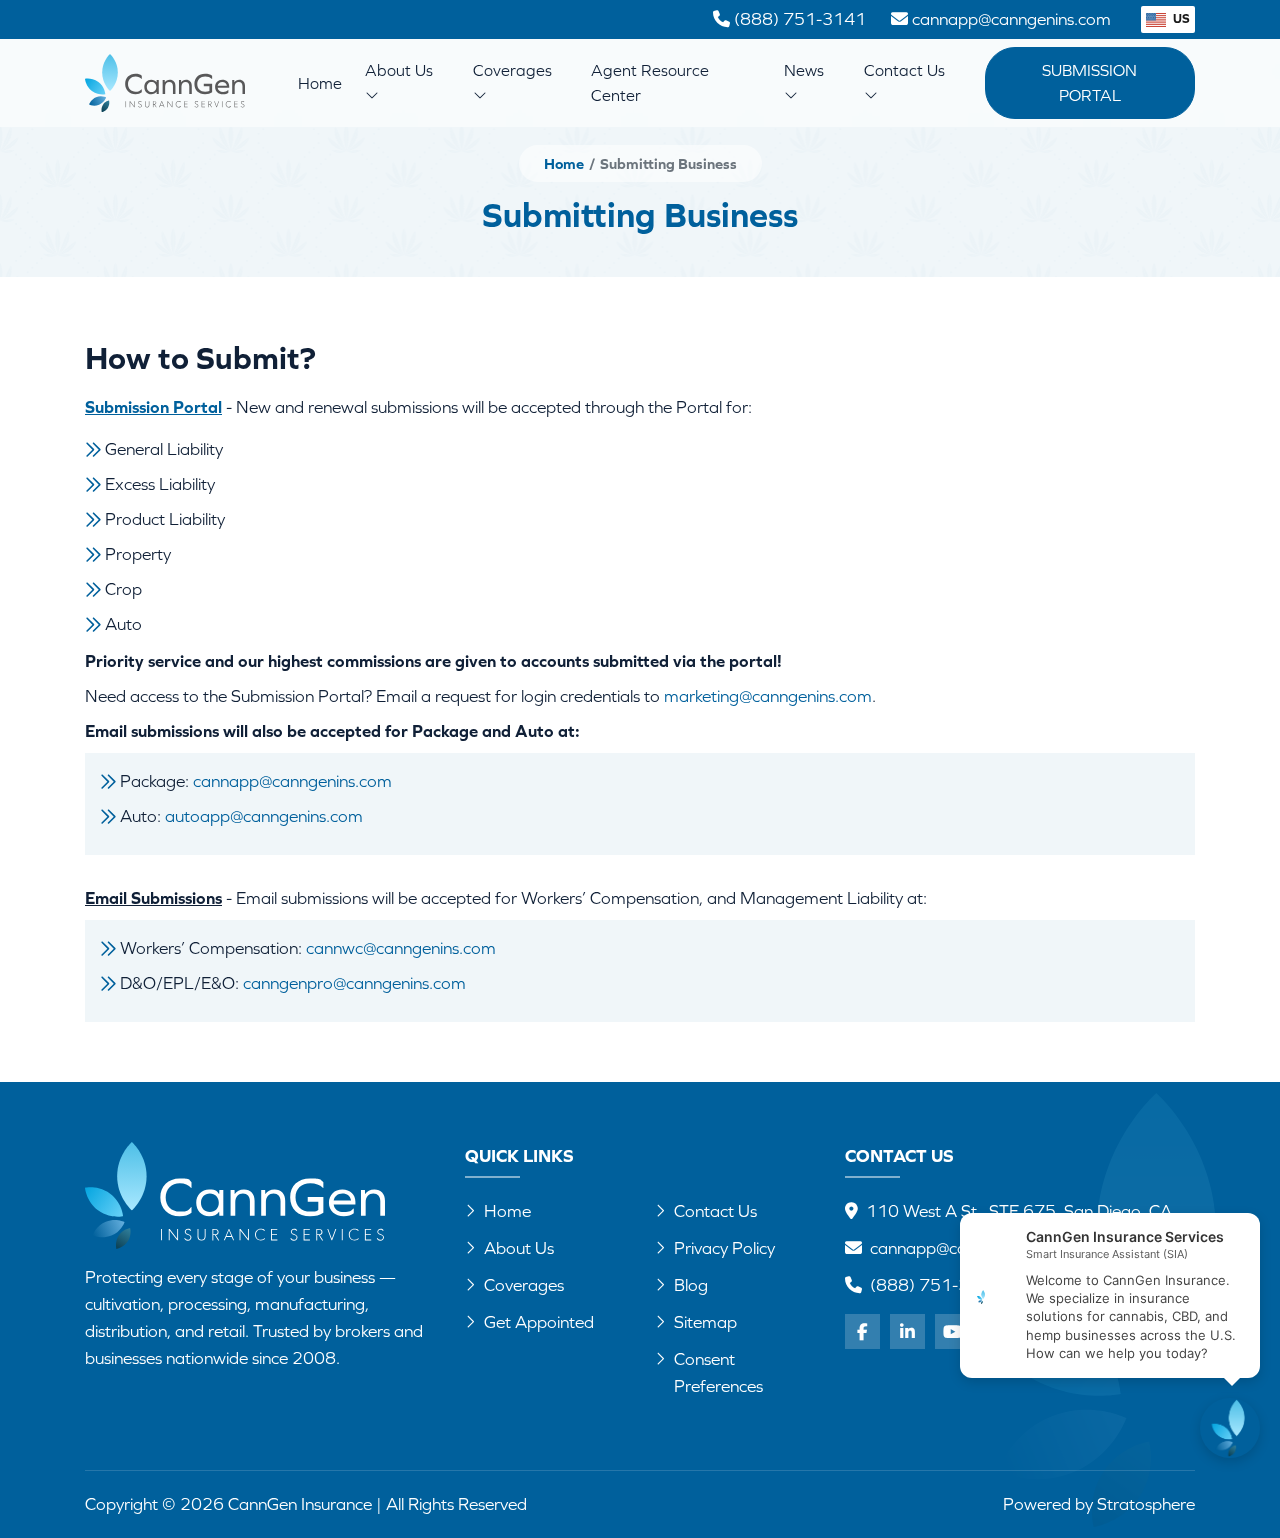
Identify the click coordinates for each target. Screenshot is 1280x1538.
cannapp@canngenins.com (292, 781)
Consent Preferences (718, 1372)
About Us (399, 70)
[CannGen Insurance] (235, 1195)
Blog (691, 1285)
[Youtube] (952, 1331)
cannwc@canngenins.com (401, 948)
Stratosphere (1146, 1504)
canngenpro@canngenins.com (354, 983)
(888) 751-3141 (936, 1285)
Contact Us (904, 70)
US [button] (1180, 18)
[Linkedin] (907, 1331)
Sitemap (705, 1322)
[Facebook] (862, 1331)
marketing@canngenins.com (768, 696)
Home (320, 83)
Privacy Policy (724, 1248)
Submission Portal (1089, 82)
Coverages (512, 70)
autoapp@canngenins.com (264, 816)
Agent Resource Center (650, 82)
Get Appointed (539, 1322)
